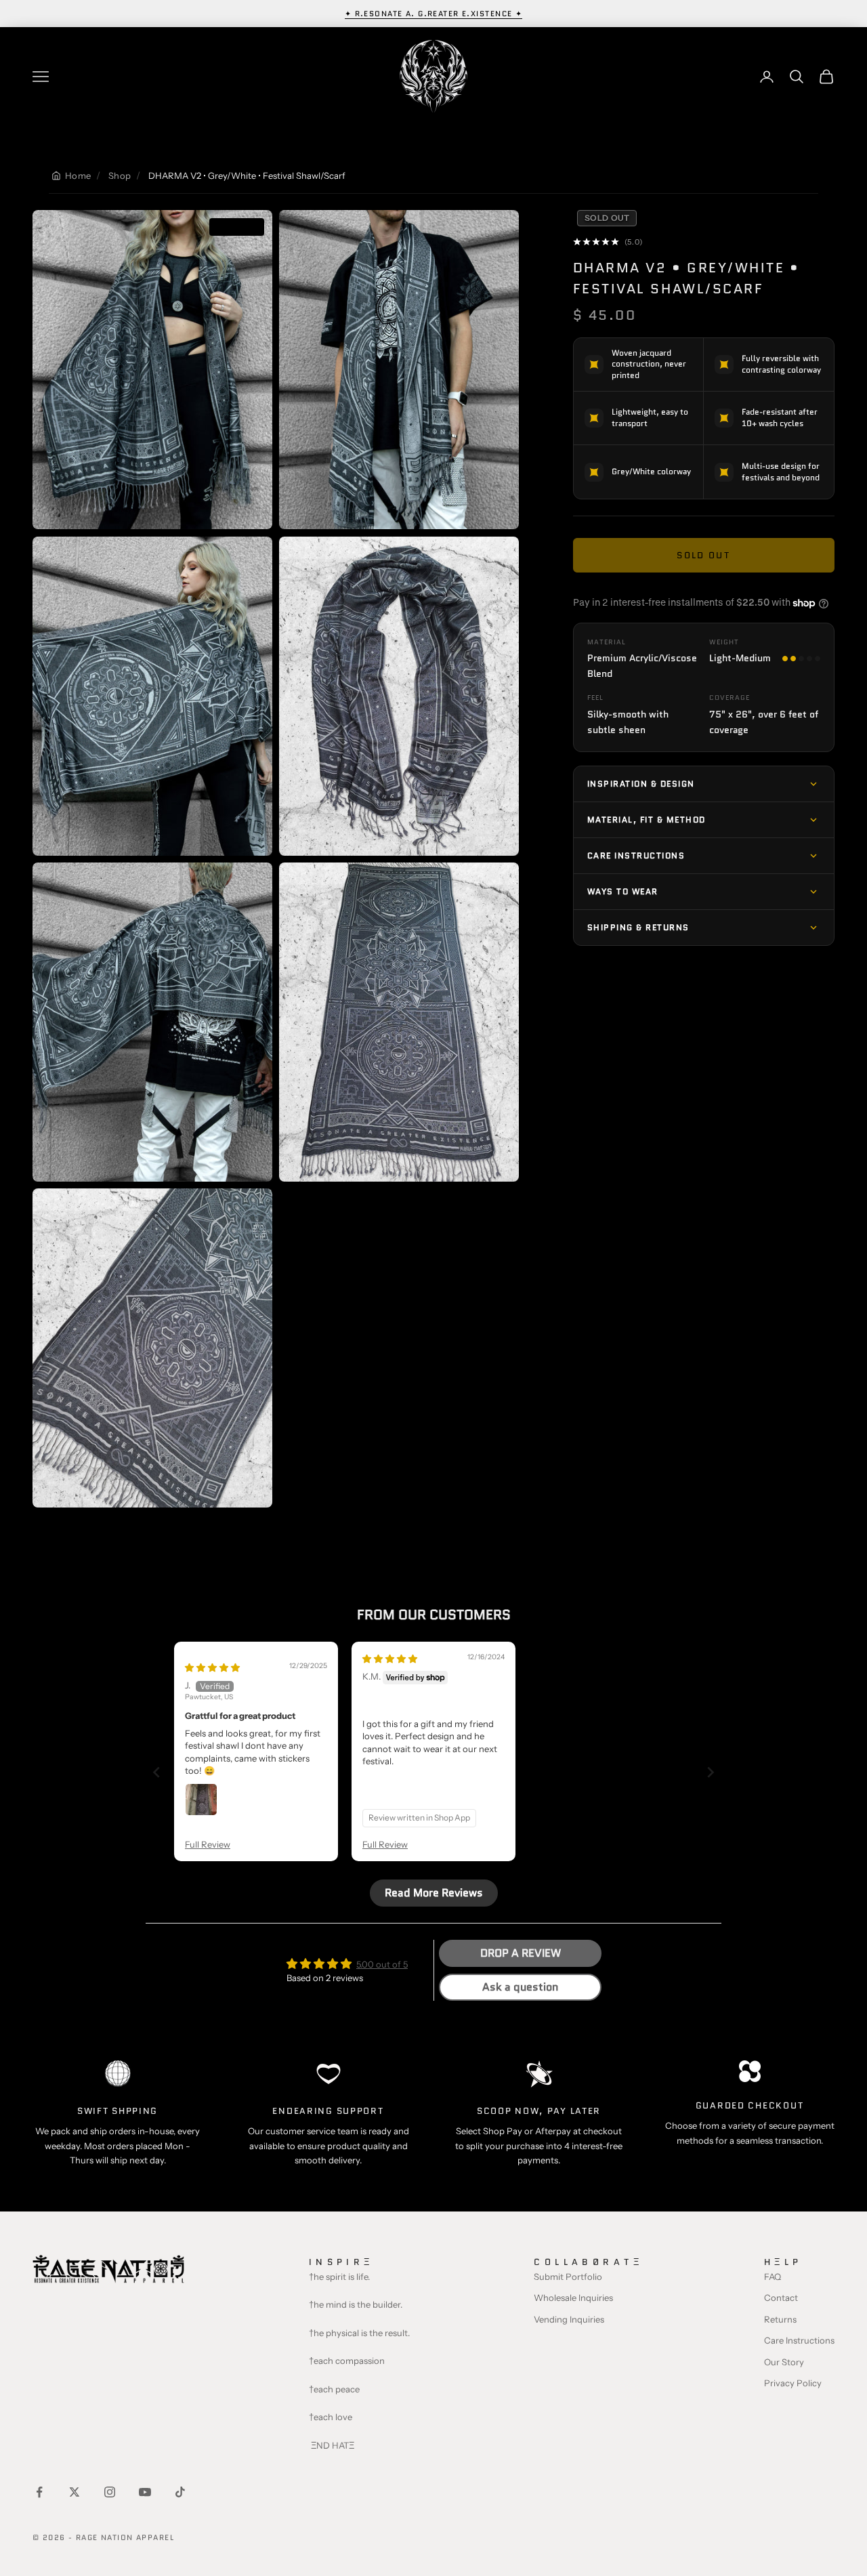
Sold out (703, 555)
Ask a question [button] (520, 1987)
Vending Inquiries (569, 2319)
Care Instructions (799, 2340)
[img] (212, 1667)
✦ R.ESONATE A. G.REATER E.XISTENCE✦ (434, 14)
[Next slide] (711, 1772)
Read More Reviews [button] (434, 1893)
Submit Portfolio (568, 2277)
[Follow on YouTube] (145, 2492)
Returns (780, 2319)
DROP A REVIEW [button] (521, 1953)
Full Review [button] (208, 1844)
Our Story (784, 2362)
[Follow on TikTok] (180, 2492)
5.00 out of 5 (382, 1964)
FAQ (773, 2277)
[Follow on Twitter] (75, 2492)
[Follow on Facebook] (39, 2492)
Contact (781, 2298)
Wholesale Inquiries (573, 2298)
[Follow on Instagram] (110, 2492)
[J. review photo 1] (201, 1800)
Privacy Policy (793, 2383)
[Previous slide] (156, 1772)
